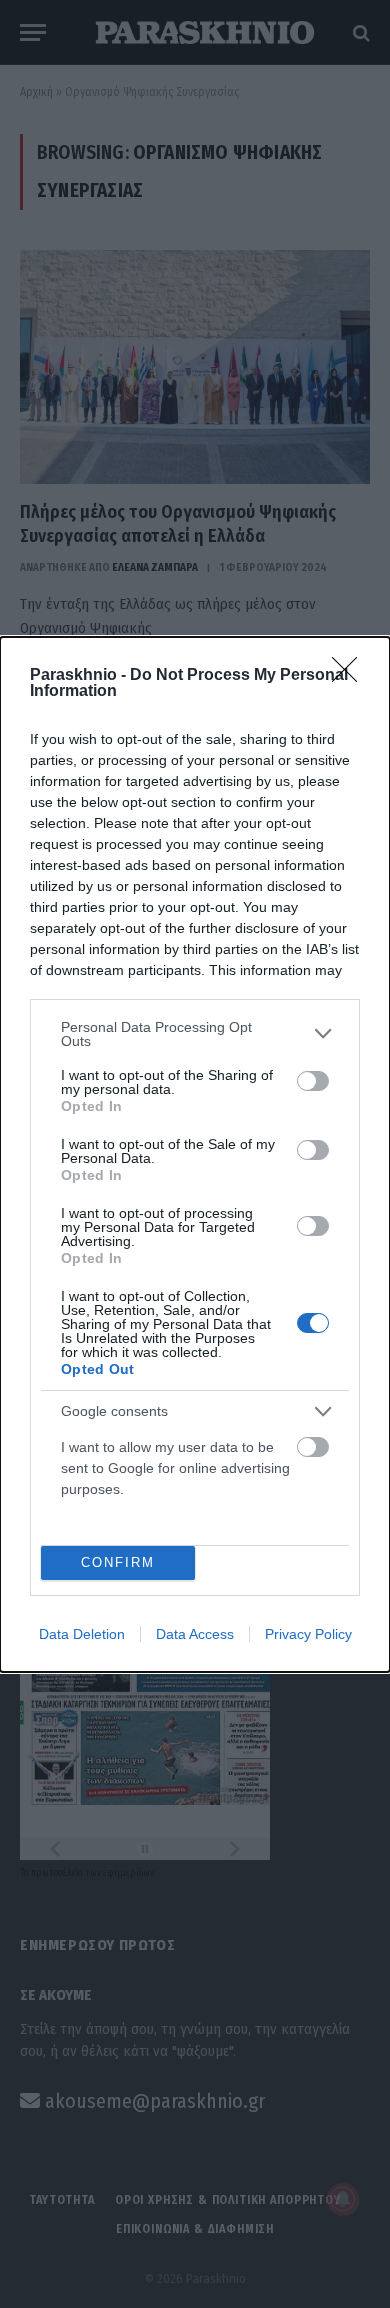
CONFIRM (118, 1562)
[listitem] (195, 1034)
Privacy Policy (308, 1634)
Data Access (195, 1634)
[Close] (351, 676)
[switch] (313, 1081)
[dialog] (195, 1154)
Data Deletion (82, 1634)
